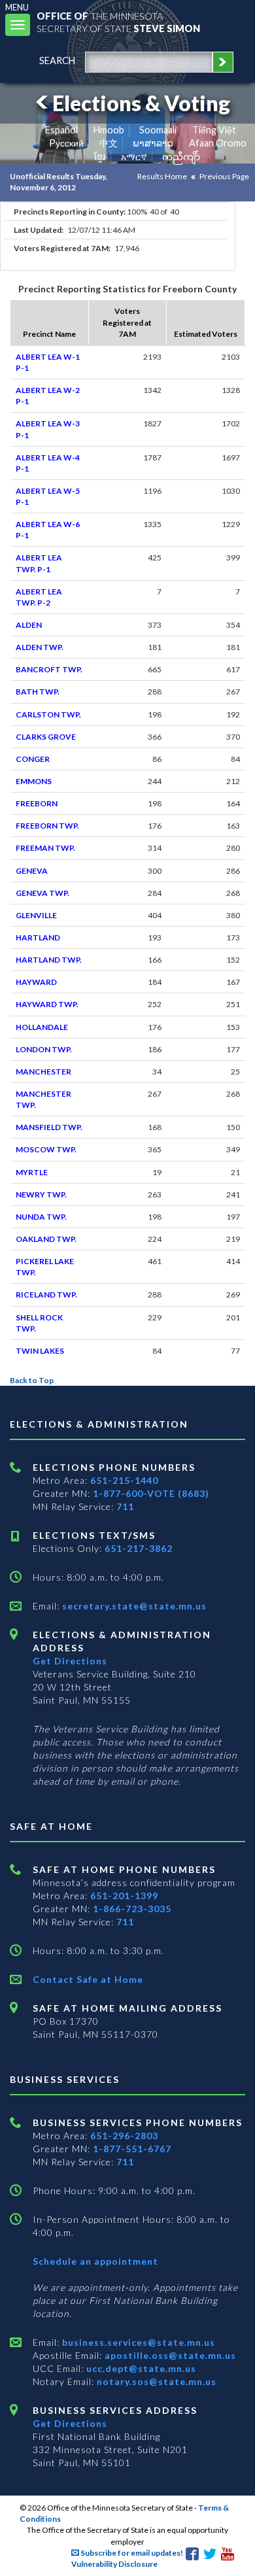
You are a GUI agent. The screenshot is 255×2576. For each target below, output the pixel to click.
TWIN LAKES (40, 1351)
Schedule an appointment (95, 2261)
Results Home (162, 176)
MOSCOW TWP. (46, 1149)
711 (125, 1506)
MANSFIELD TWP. (49, 1127)
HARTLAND (38, 937)
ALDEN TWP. (40, 647)
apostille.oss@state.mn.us (169, 2355)
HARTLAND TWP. (49, 960)
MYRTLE (32, 1172)
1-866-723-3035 (132, 1909)
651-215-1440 (124, 1480)
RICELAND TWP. (46, 1295)
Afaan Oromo (218, 143)
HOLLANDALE (42, 1027)
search (57, 60)
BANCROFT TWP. (49, 669)
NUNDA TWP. (41, 1217)
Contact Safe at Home (88, 1979)
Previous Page (224, 176)
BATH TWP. (38, 692)
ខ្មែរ (100, 157)
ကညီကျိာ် (181, 157)
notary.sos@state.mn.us (155, 2381)
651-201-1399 (124, 1896)
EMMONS (34, 781)
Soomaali (158, 130)
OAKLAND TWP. (46, 1239)
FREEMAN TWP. (45, 848)
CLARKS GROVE (46, 737)
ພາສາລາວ (153, 143)
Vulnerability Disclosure (114, 2564)
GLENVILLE (36, 915)
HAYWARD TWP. (47, 1004)
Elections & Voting (141, 103)
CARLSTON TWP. (48, 714)
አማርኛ (134, 157)
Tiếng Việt (214, 130)
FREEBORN (37, 803)
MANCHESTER (43, 1072)
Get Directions (70, 1661)
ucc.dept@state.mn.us (140, 2368)
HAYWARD (36, 982)
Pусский (66, 143)
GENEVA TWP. (42, 893)
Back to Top (32, 1380)
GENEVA (32, 871)
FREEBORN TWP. (47, 826)
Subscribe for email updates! (131, 2553)
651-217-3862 (139, 1548)
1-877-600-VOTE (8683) (151, 1493)
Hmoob (109, 130)
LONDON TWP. (44, 1049)
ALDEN (29, 625)
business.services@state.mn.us (137, 2342)
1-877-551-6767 (132, 2149)
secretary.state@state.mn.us (133, 1606)
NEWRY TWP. (41, 1194)
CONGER (33, 759)
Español (61, 130)
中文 (109, 143)
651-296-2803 (124, 2136)
